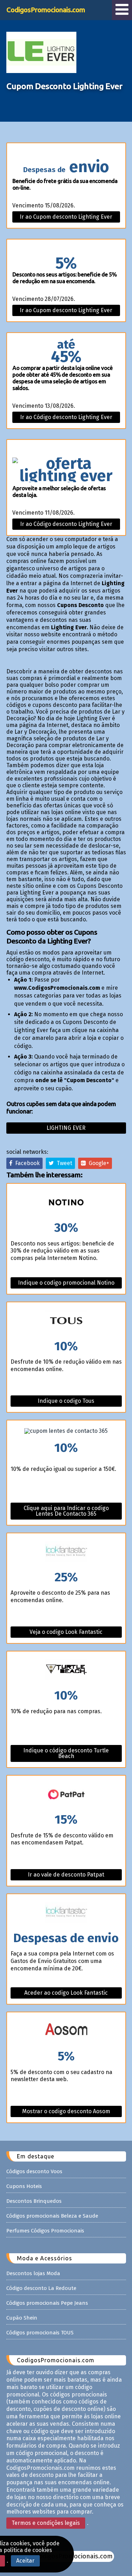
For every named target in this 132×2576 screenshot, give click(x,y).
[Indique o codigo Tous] (66, 1321)
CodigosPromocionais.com (46, 10)
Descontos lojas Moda (33, 2273)
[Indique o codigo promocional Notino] (66, 1203)
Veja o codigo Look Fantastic (66, 1632)
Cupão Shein (22, 2318)
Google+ (98, 1163)
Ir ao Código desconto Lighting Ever (66, 417)
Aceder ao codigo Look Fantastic (66, 1993)
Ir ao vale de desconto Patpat (66, 1875)
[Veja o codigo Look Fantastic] (66, 1552)
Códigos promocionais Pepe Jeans (47, 2303)
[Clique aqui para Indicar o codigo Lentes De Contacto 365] (66, 1431)
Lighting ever (66, 1128)
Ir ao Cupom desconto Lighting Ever (66, 217)
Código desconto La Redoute (41, 2288)
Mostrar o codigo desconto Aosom (66, 2111)
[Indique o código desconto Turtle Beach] (66, 1670)
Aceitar (25, 2561)
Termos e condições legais (46, 2523)
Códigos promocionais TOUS (40, 2333)
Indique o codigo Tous (66, 1401)
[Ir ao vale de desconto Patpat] (66, 1795)
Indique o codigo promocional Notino (66, 1283)
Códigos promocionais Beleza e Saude (52, 2216)
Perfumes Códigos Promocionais (45, 2231)
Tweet (63, 1163)
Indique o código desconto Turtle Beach (66, 1753)
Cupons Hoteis (24, 2186)
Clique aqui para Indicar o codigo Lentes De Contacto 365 (66, 1511)
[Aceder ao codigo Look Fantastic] (66, 1913)
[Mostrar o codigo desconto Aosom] (66, 2031)
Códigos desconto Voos (34, 2171)
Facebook (26, 1163)
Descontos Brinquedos (34, 2201)
